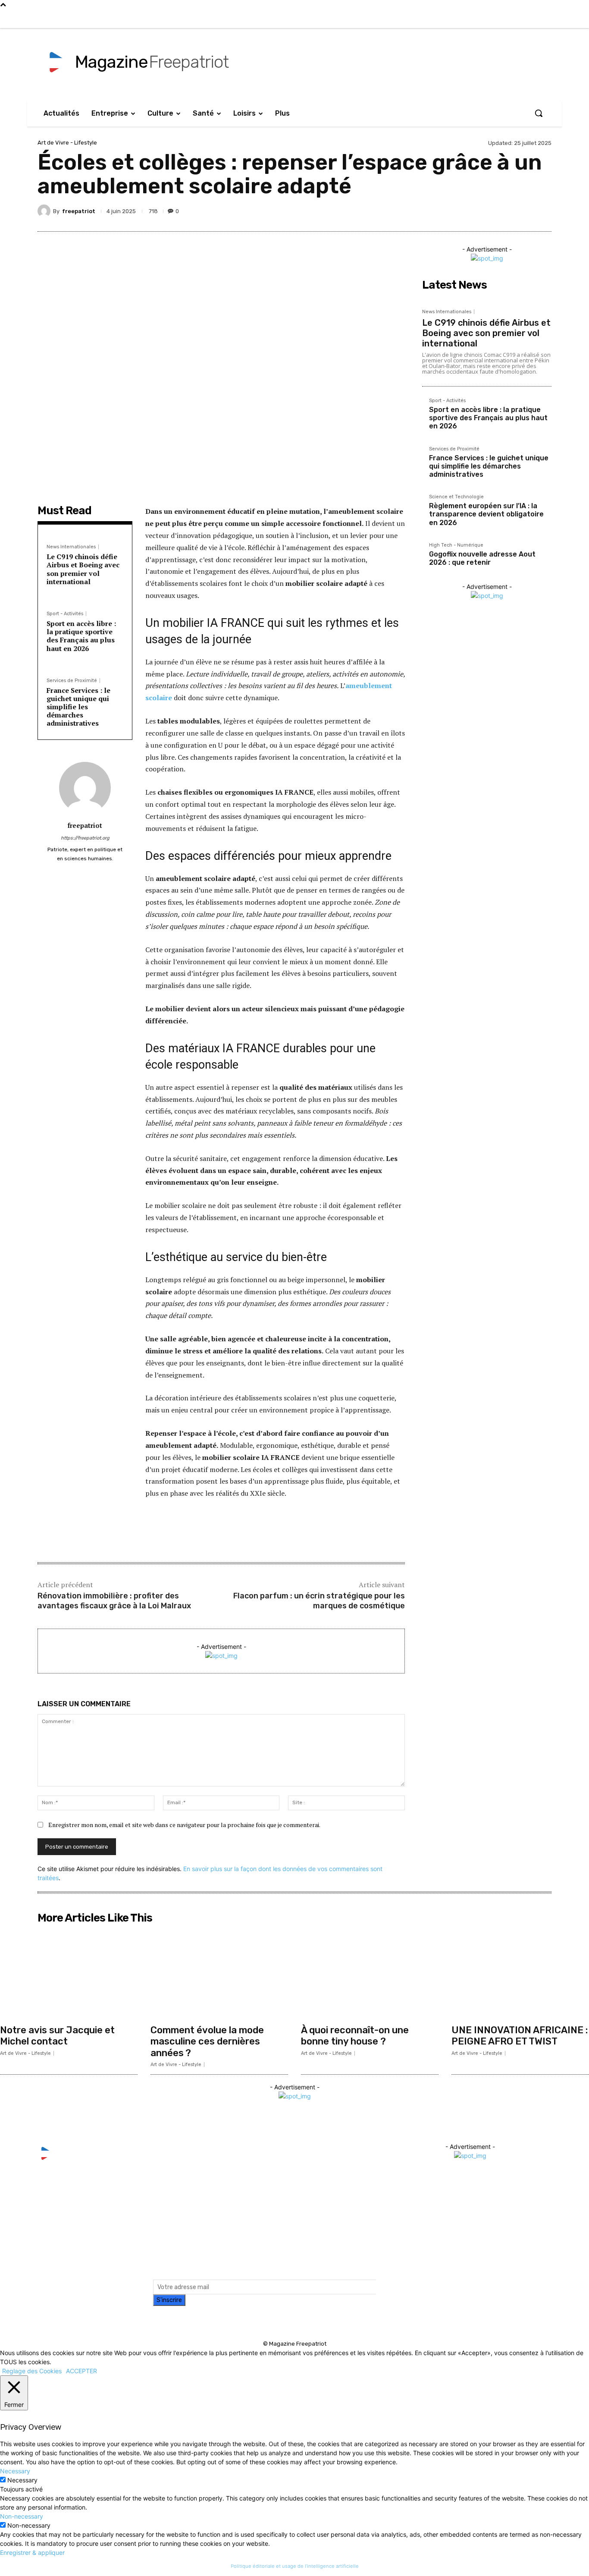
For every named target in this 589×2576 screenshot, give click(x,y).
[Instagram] (465, 19)
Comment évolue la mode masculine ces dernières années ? (207, 2041)
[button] (539, 113)
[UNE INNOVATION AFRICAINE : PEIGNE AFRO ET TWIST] (520, 1974)
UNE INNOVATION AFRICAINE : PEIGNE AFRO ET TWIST (520, 2036)
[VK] (502, 211)
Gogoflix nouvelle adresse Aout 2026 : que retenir (482, 558)
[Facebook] (448, 19)
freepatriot (79, 211)
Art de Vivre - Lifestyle (67, 143)
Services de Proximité (72, 681)
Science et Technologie (456, 497)
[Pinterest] (482, 211)
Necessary (22, 2480)
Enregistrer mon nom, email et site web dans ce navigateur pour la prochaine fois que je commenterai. (184, 1825)
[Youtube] (501, 19)
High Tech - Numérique (456, 545)
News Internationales (71, 547)
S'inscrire (169, 2300)
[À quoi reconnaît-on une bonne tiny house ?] (370, 1974)
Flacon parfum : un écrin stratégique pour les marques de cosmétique (319, 1601)
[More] (542, 211)
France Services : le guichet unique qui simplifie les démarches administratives (78, 707)
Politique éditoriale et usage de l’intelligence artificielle (295, 2566)
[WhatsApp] (522, 211)
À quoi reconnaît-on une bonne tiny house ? (355, 2036)
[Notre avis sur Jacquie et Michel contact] (69, 1974)
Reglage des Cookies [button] (32, 2371)
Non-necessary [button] (22, 2516)
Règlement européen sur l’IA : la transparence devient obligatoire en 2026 (486, 514)
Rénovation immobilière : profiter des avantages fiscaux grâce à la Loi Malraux (114, 1601)
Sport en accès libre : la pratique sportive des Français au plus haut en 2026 (81, 636)
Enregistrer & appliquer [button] (32, 2552)
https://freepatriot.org (85, 838)
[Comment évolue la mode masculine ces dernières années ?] (219, 1974)
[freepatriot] (45, 211)
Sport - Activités (65, 614)
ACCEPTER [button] (81, 2371)
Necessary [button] (15, 2471)
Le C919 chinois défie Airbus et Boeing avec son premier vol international (83, 569)
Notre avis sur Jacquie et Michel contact (57, 2036)
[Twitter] (483, 19)
